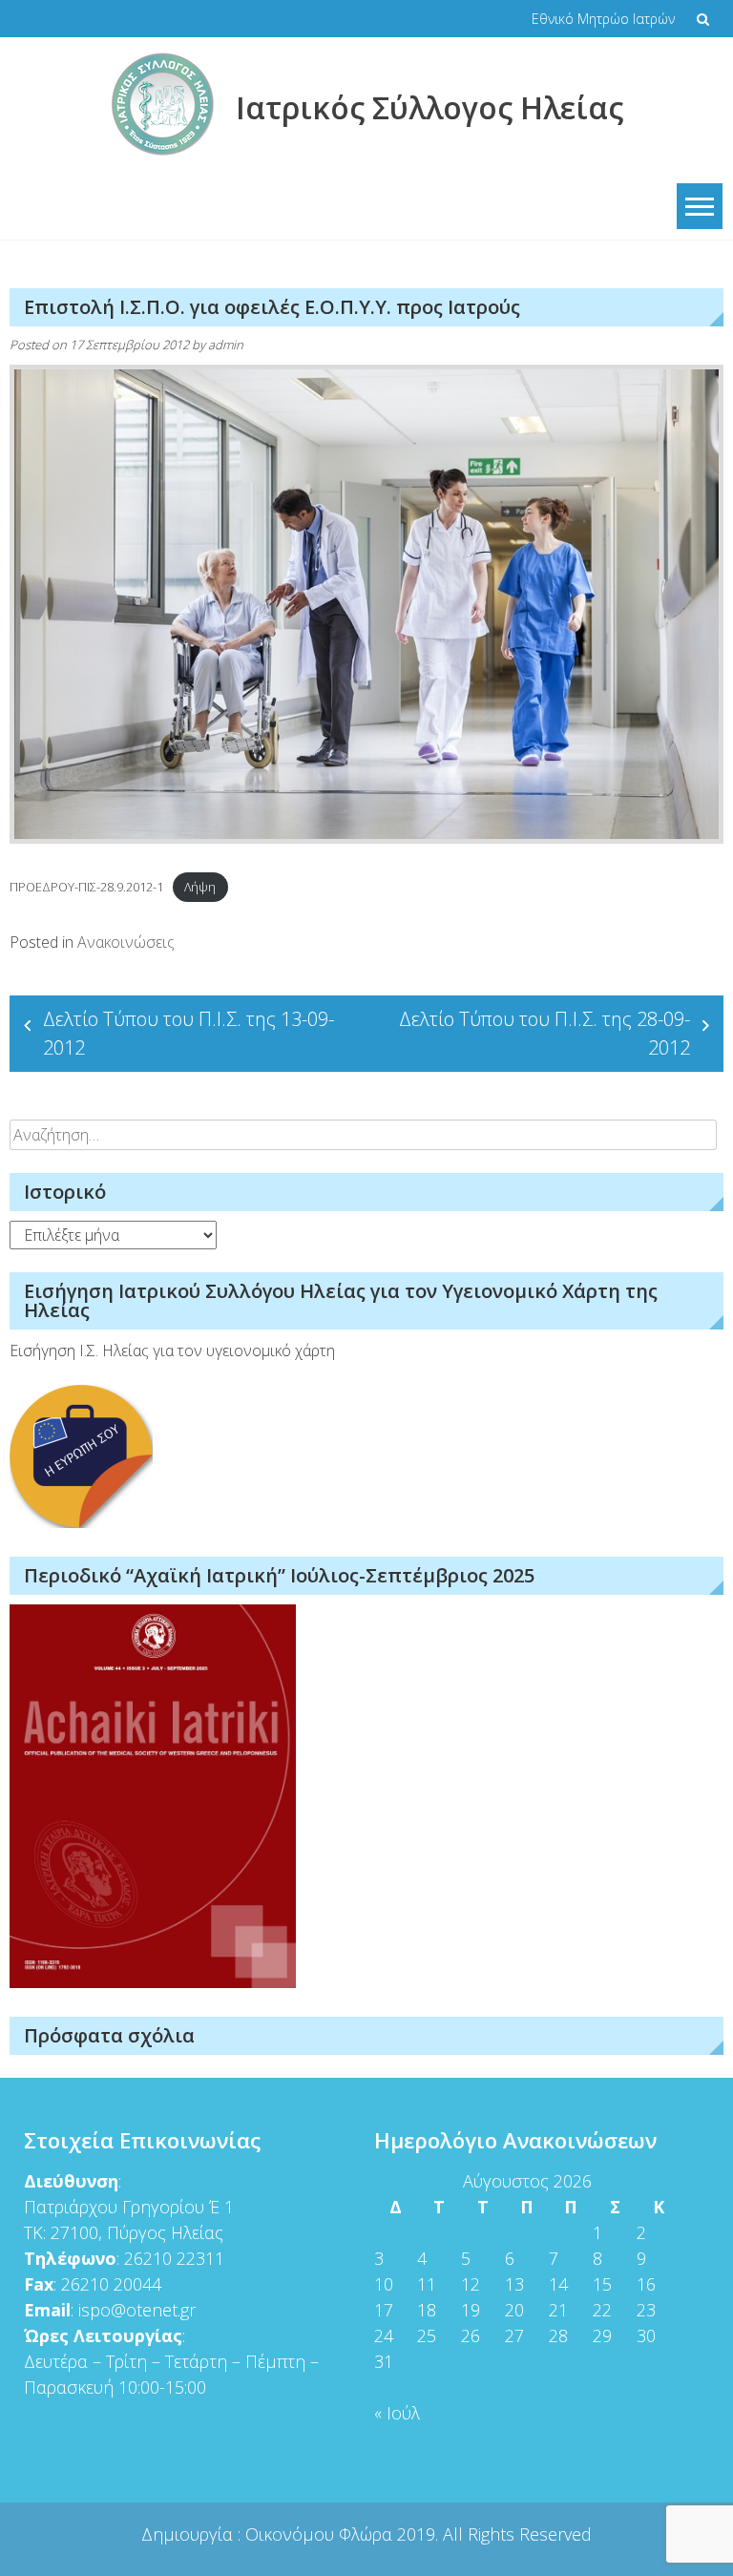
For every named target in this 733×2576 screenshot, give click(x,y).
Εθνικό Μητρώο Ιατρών (603, 19)
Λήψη (200, 887)
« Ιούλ (397, 2413)
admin (226, 345)
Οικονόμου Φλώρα (321, 2534)
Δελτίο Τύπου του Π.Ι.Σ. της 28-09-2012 (545, 1033)
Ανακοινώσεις (126, 942)
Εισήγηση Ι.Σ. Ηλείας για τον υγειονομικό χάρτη (172, 1351)
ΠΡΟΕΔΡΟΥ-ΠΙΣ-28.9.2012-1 (86, 887)
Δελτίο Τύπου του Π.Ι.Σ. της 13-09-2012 (188, 1033)
